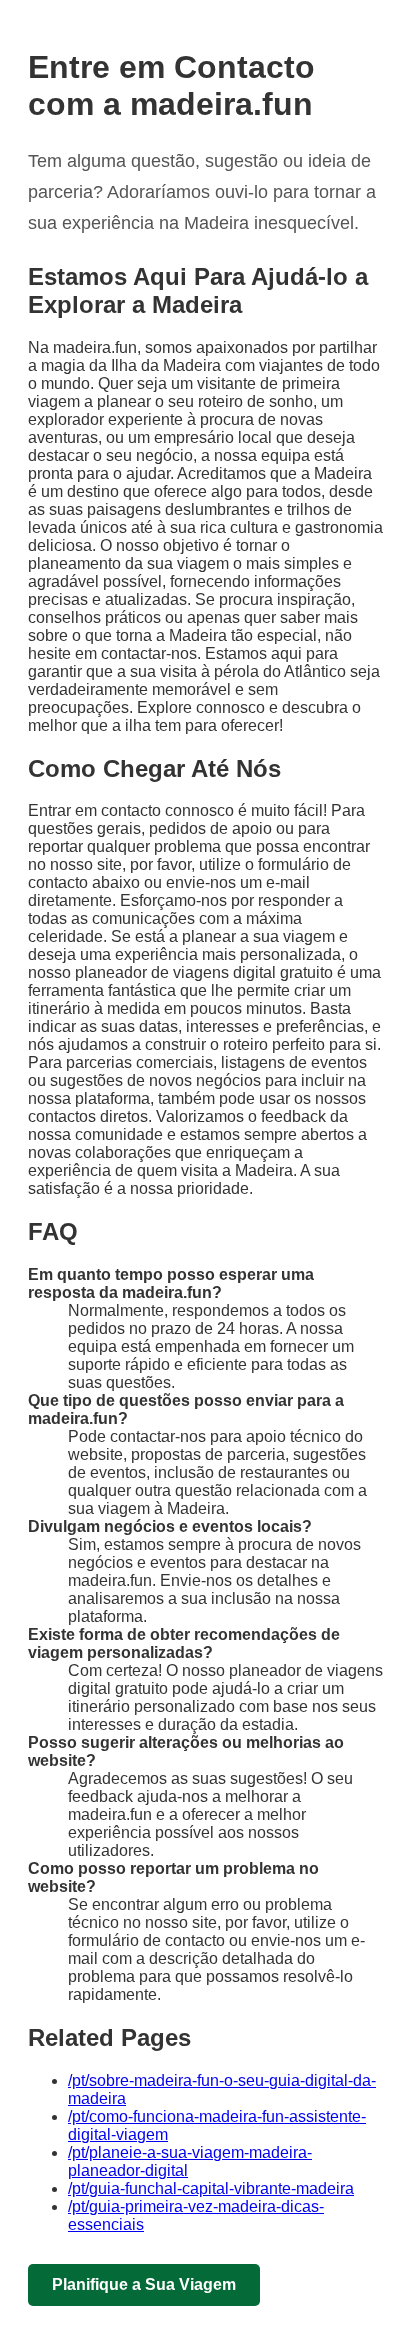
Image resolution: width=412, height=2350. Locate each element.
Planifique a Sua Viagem (144, 2284)
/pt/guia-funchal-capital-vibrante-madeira (211, 2188)
